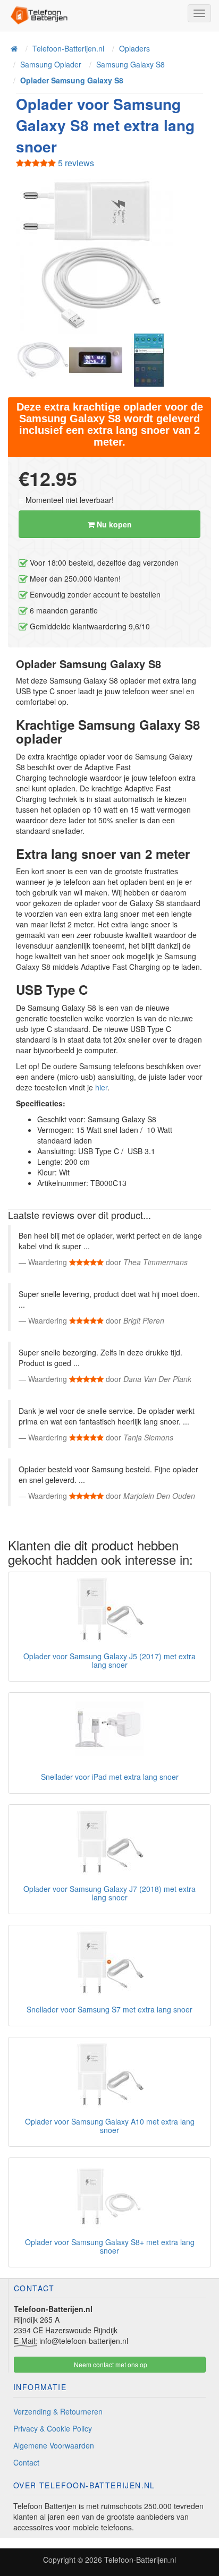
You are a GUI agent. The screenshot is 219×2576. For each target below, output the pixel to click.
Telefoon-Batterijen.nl (140, 2560)
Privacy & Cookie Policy (53, 2428)
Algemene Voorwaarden (54, 2445)
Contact (26, 2462)
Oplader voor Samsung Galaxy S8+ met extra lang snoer (110, 2246)
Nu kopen (113, 524)
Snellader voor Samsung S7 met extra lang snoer (109, 2009)
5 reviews (75, 163)
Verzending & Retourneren (58, 2411)
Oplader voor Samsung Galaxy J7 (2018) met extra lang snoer (109, 1893)
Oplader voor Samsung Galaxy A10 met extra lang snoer (110, 2125)
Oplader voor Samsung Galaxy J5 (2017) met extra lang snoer (109, 1660)
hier (101, 1087)
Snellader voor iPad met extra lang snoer (110, 1777)
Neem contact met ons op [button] (110, 2364)
